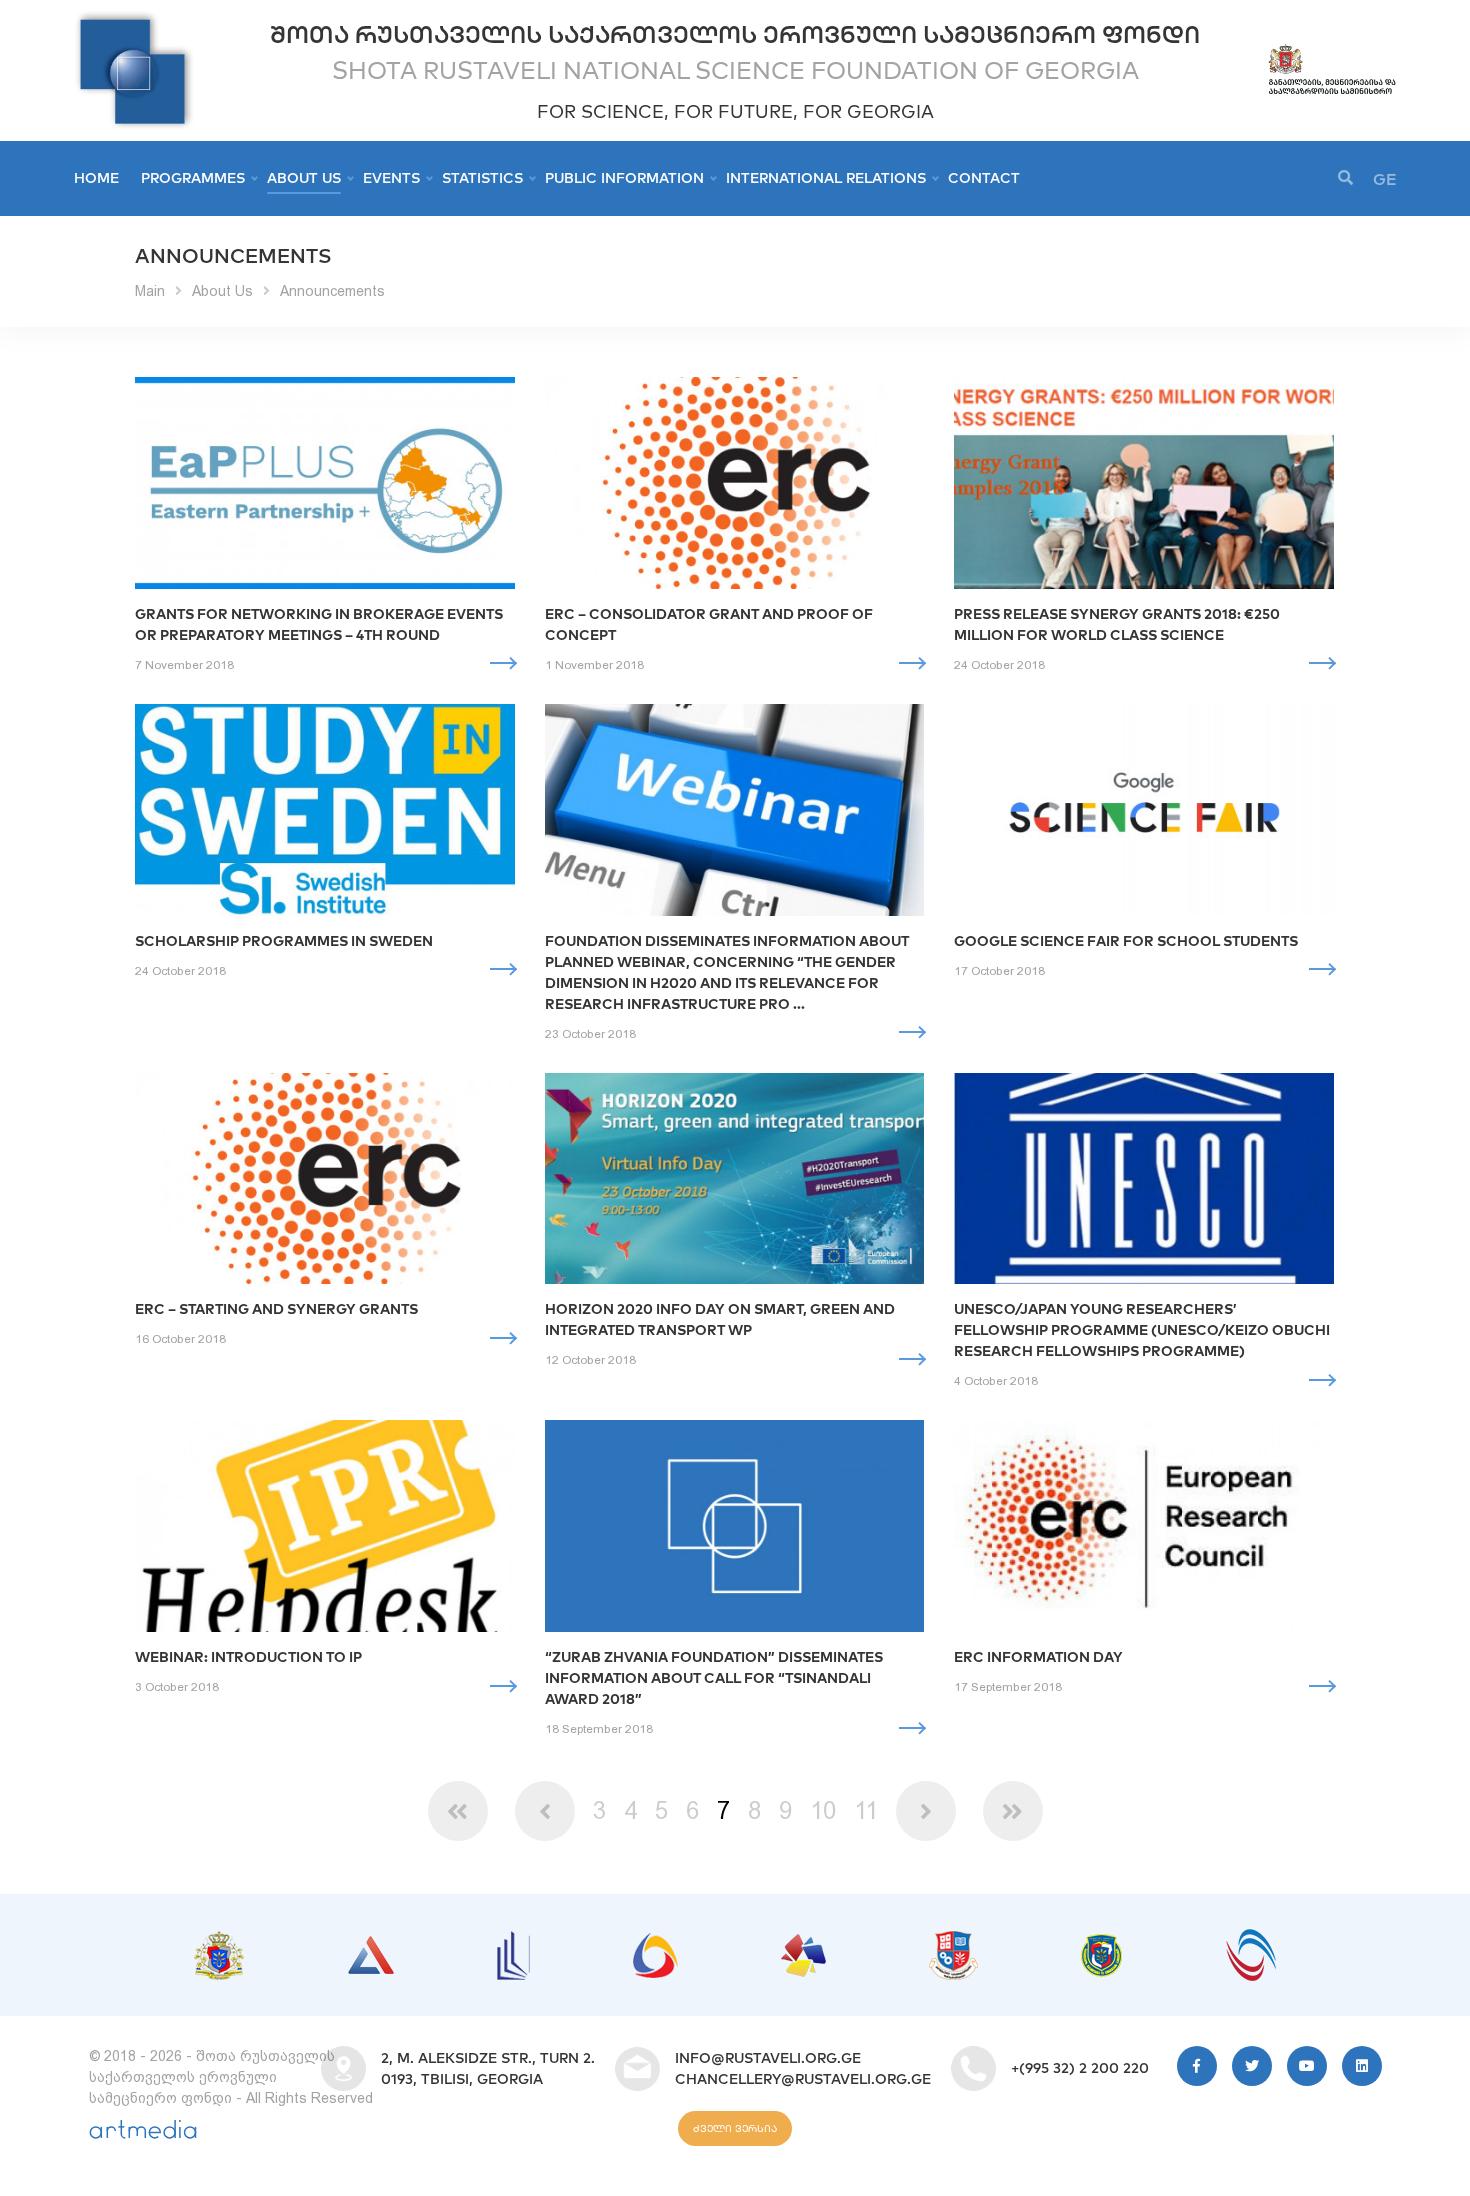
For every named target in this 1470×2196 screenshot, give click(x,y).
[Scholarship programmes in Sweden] (325, 810)
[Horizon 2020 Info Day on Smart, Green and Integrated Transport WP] (735, 1179)
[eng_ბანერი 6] (953, 1941)
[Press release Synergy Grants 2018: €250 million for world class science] (1144, 483)
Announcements (332, 291)
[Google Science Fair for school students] (1144, 810)
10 (823, 1810)
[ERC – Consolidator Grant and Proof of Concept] (735, 483)
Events (391, 178)
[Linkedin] (1362, 2066)
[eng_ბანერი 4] (655, 1943)
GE (1385, 179)
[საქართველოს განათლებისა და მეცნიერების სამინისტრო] (1331, 52)
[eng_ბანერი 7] (1101, 1944)
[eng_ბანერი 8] (1251, 1939)
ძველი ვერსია (735, 2128)
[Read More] (502, 663)
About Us (304, 178)
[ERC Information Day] (1144, 1526)
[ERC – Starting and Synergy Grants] (325, 1179)
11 (866, 1810)
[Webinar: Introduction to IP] (325, 1526)
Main (150, 291)
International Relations (826, 178)
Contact (984, 178)
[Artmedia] (143, 2134)
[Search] (1345, 178)
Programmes (193, 178)
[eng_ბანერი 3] (513, 1941)
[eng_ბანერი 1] (219, 1941)
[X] (1252, 2066)
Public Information (624, 178)
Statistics (482, 178)
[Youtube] (1307, 2066)
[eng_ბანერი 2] (371, 1946)
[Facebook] (1197, 2066)
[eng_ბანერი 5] (803, 1944)
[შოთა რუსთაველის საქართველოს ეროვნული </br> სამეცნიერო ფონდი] (134, 20)
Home (96, 178)
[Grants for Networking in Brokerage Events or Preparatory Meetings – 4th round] (325, 483)
